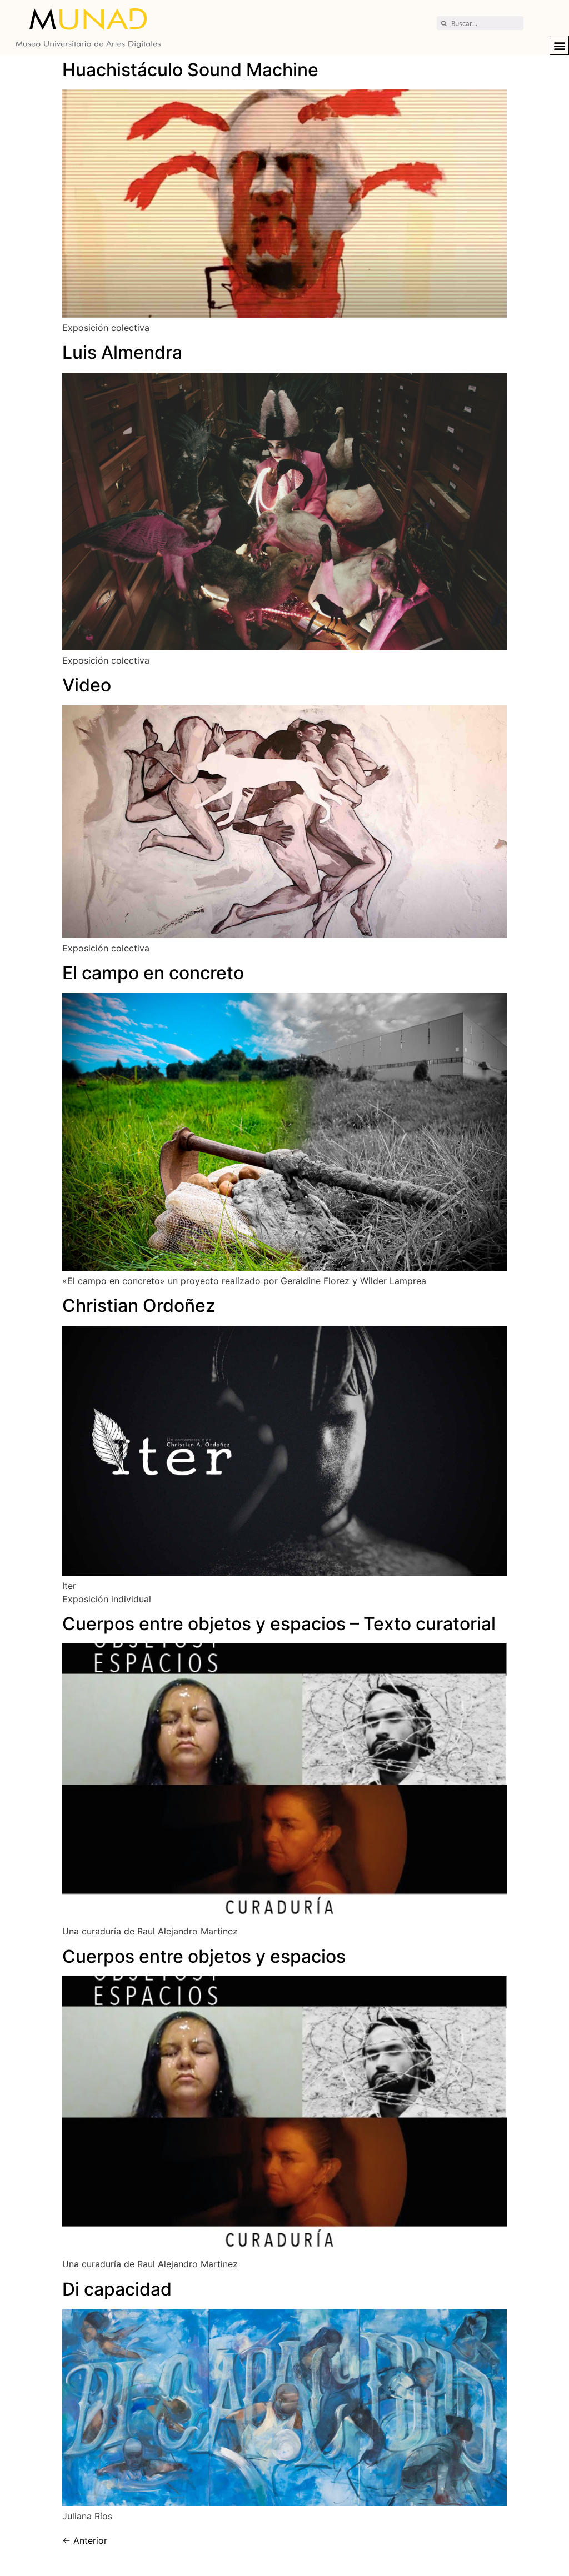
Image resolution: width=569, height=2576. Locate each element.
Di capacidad (117, 2289)
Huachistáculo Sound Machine (190, 70)
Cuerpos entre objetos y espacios (204, 1956)
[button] (559, 45)
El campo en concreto (153, 973)
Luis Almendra (122, 352)
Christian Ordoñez (139, 1305)
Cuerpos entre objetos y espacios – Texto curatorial (279, 1624)
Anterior (85, 2540)
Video (87, 685)
